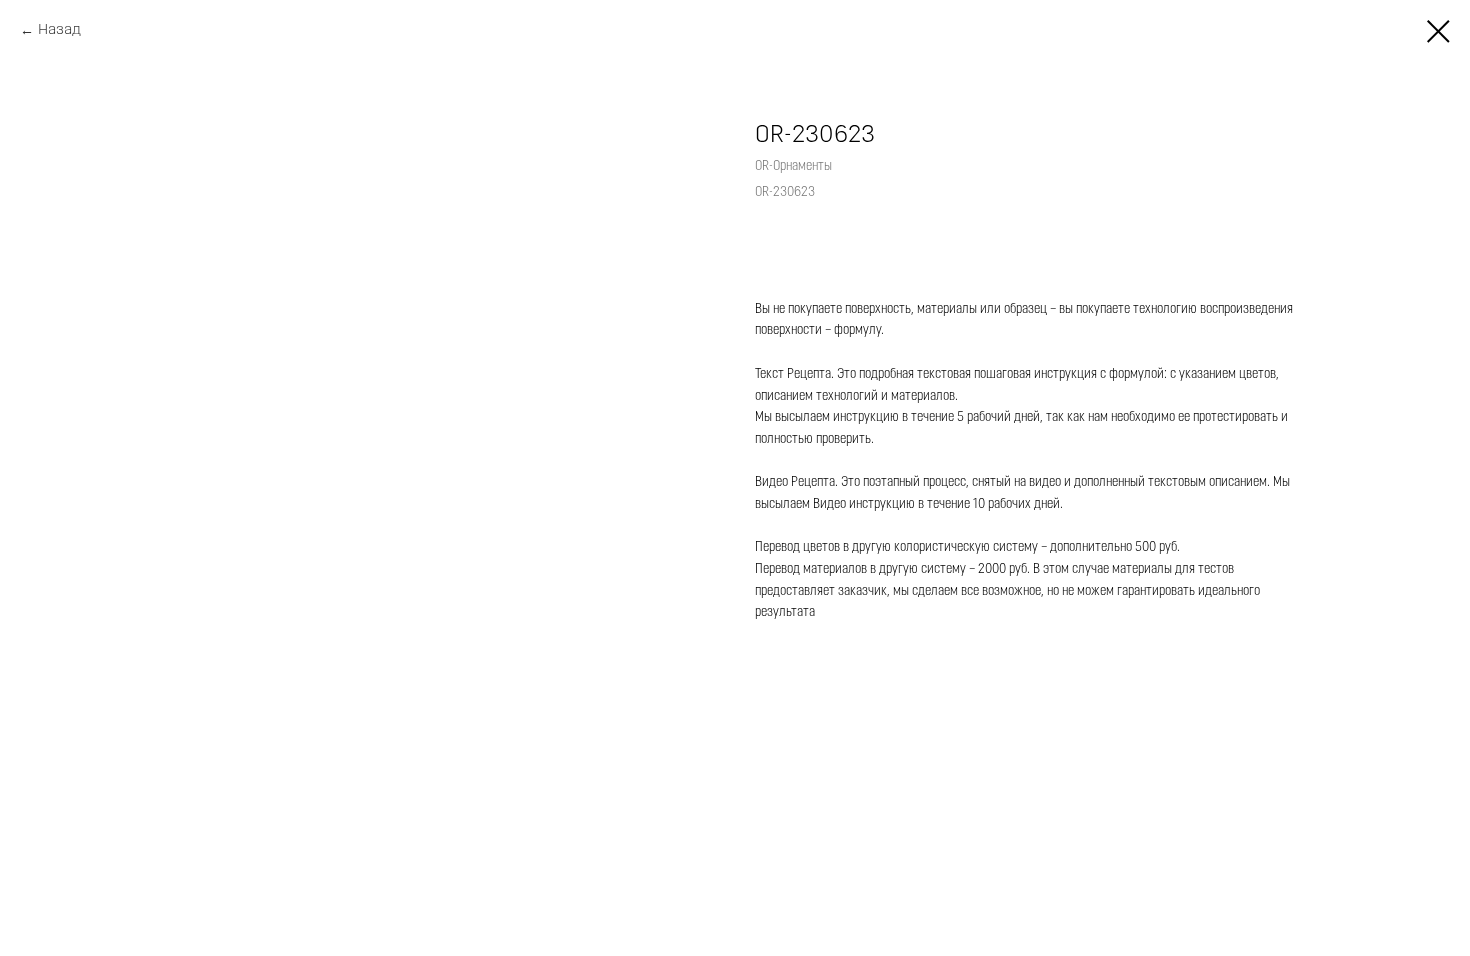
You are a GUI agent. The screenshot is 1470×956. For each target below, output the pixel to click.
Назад (59, 30)
